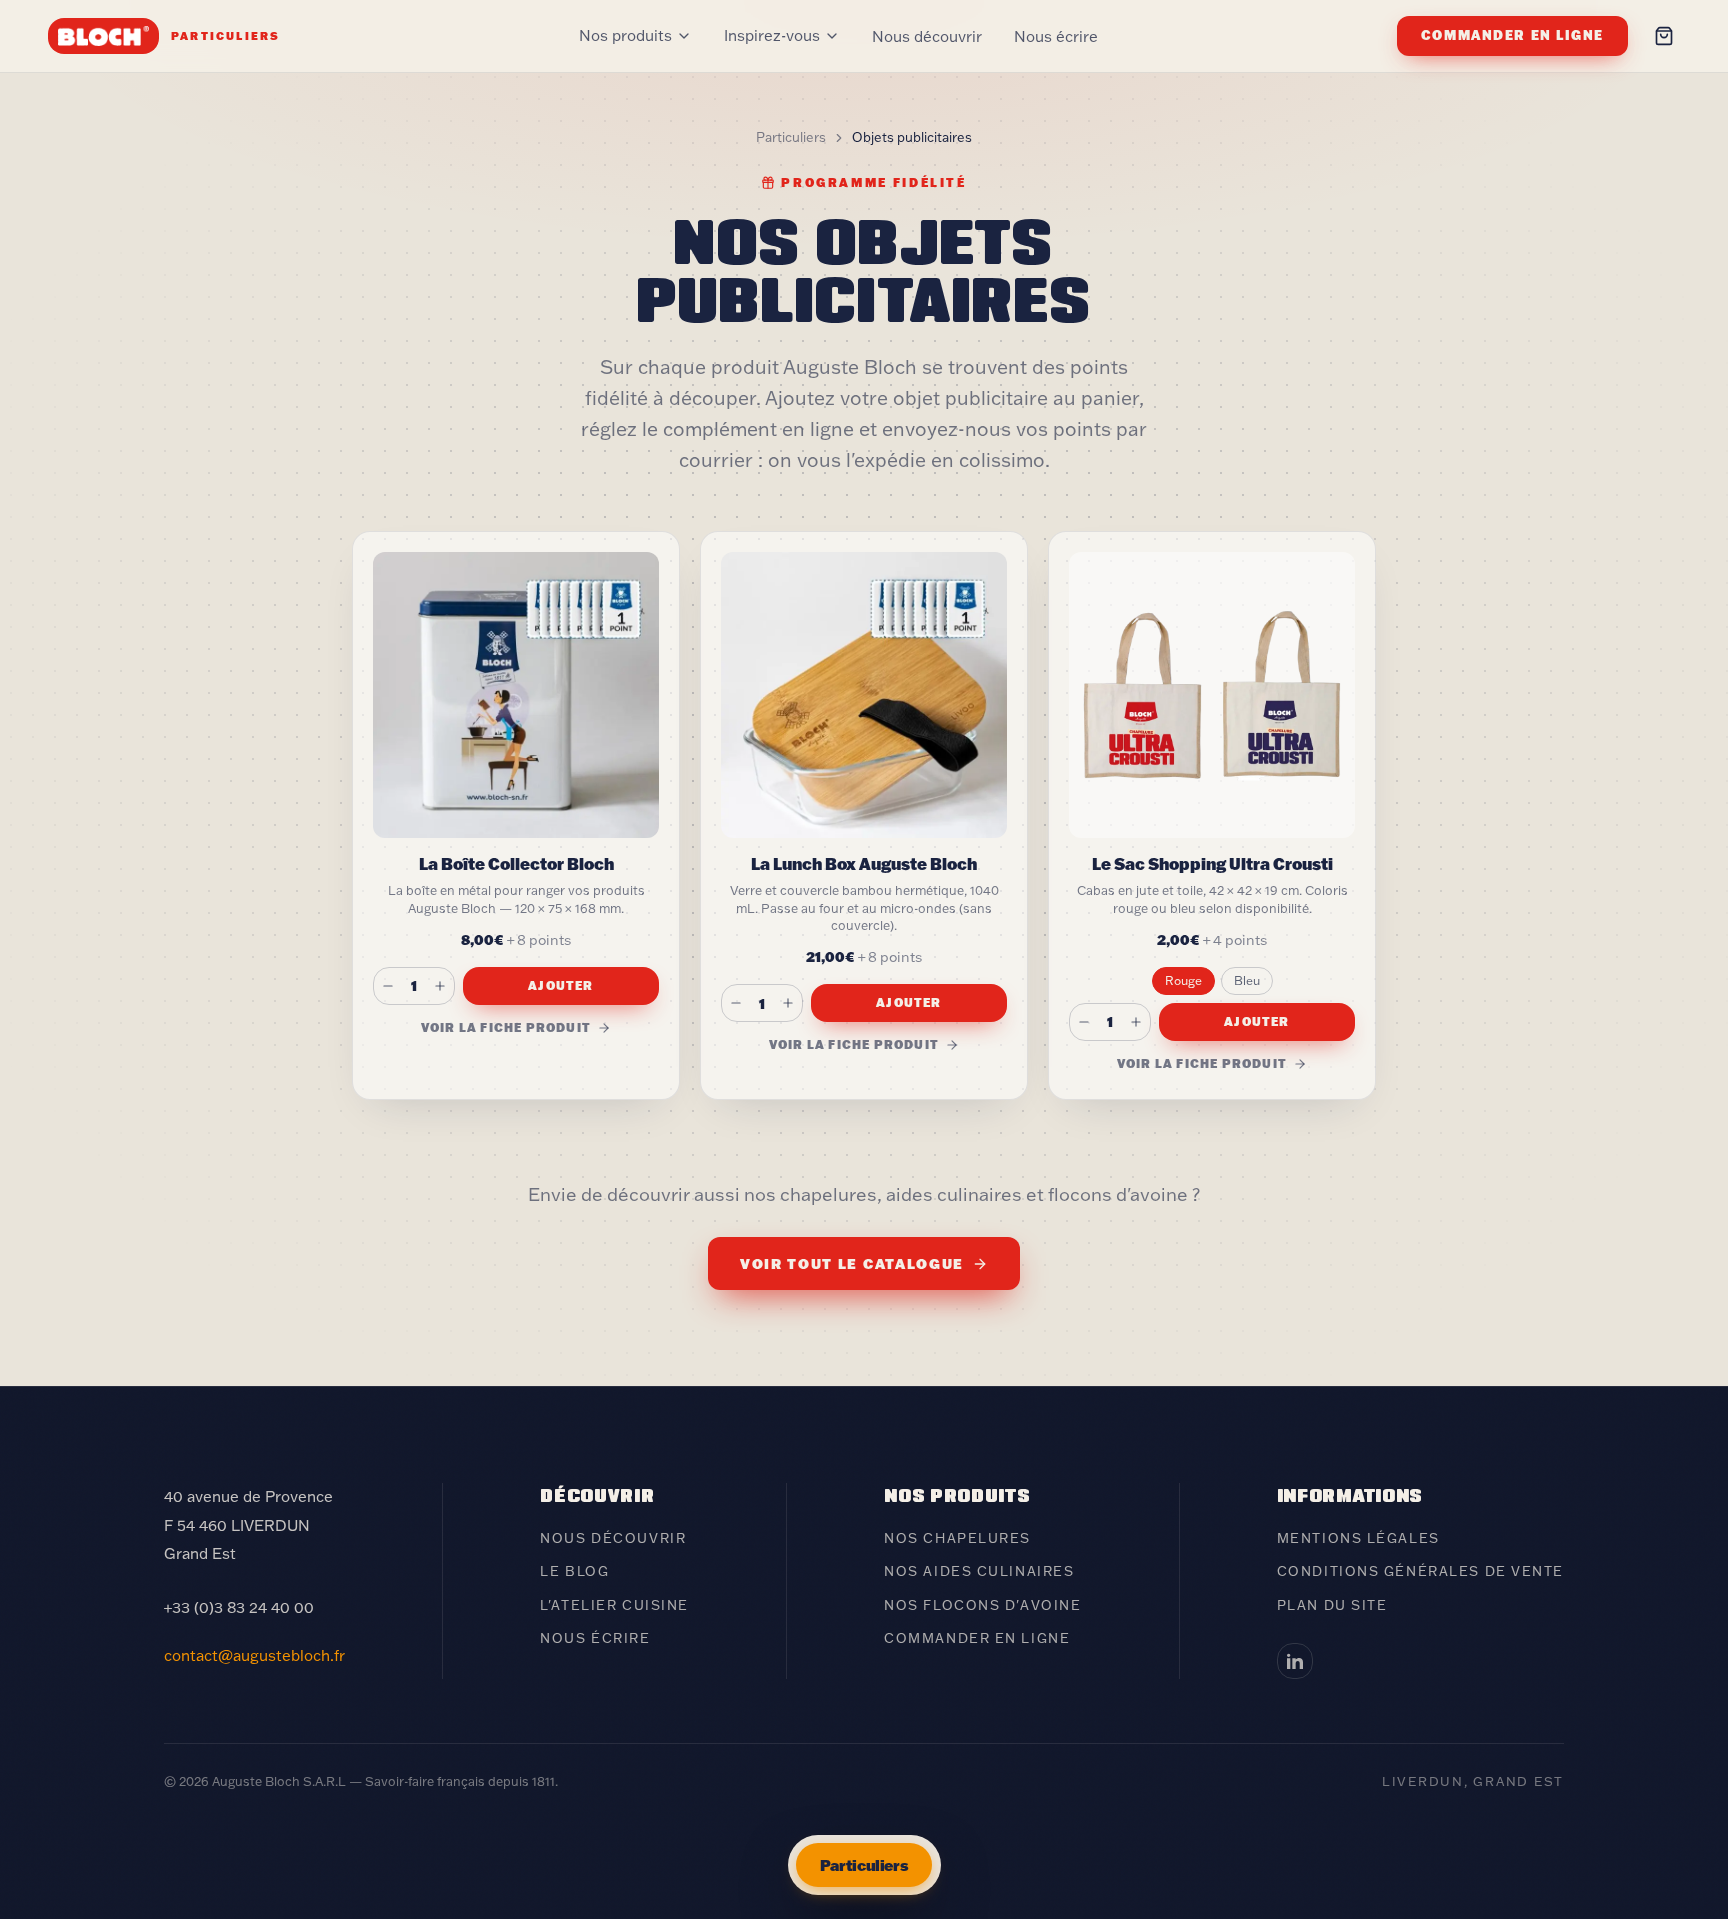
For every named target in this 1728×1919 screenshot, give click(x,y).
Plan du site (1332, 1605)
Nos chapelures (957, 1538)
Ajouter (560, 985)
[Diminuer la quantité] (388, 986)
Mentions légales (1358, 1538)
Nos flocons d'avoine (982, 1605)
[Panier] (1664, 36)
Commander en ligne (1512, 35)
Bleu (1247, 980)
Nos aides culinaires (979, 1571)
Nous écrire (1056, 36)
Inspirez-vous (772, 35)
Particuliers (791, 137)
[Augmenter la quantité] (440, 986)
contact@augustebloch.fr (254, 1655)
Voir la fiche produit (506, 1027)
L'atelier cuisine (614, 1605)
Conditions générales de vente (1420, 1571)
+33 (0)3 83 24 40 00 (239, 1607)
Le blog (574, 1571)
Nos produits (625, 35)
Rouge (1183, 980)
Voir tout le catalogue (852, 1263)
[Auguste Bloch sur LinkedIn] (1295, 1661)
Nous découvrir (927, 36)
